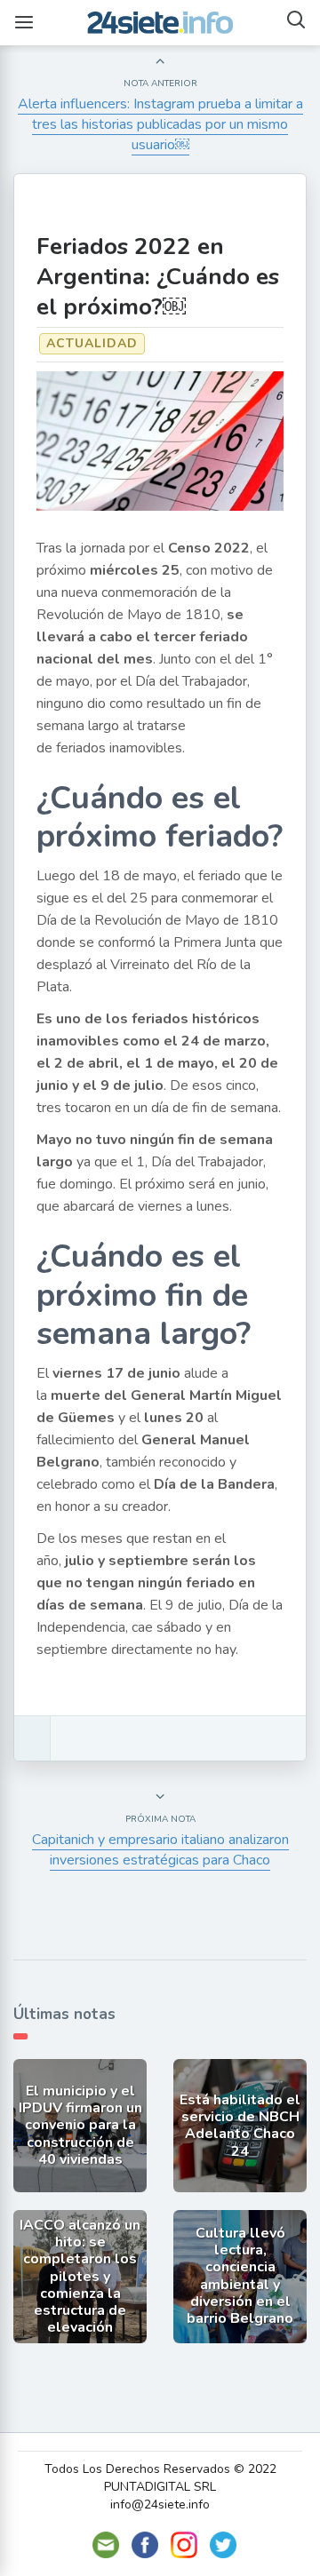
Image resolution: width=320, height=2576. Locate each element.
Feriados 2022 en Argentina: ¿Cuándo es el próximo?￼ (158, 277)
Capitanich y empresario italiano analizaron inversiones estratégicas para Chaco (160, 1850)
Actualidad (92, 343)
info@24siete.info (160, 2504)
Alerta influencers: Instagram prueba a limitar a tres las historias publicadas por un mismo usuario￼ (160, 124)
